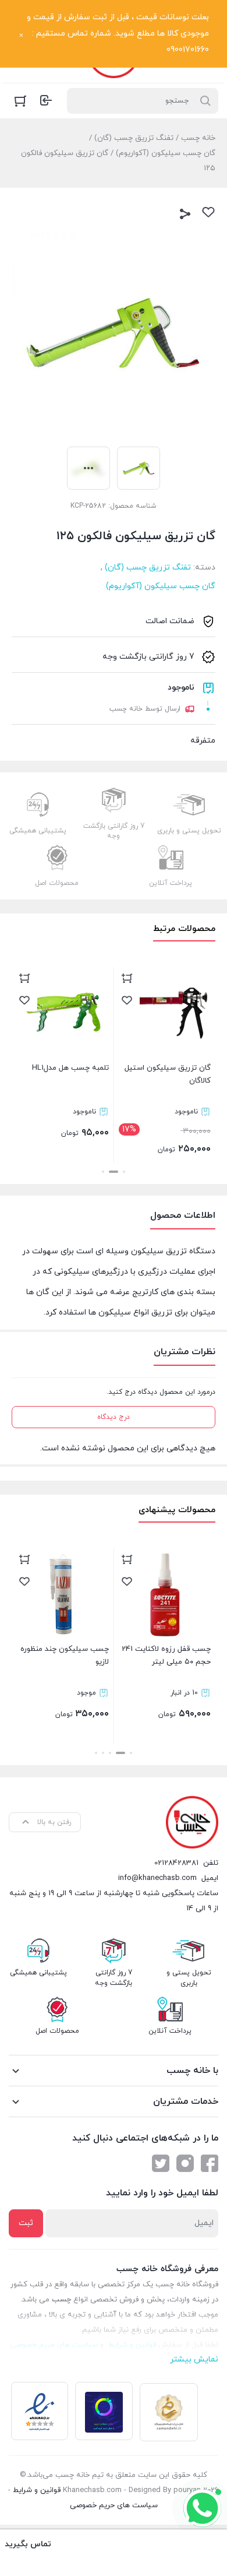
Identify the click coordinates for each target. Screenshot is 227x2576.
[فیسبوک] (210, 2163)
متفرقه (203, 741)
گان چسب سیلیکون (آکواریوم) (166, 153)
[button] (124, 1172)
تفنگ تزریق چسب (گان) (134, 138)
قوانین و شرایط (37, 2490)
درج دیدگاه (114, 1417)
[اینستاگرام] (185, 2163)
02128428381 (176, 1863)
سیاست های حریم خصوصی (114, 2505)
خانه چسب (198, 138)
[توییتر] (161, 2163)
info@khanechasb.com (157, 1878)
